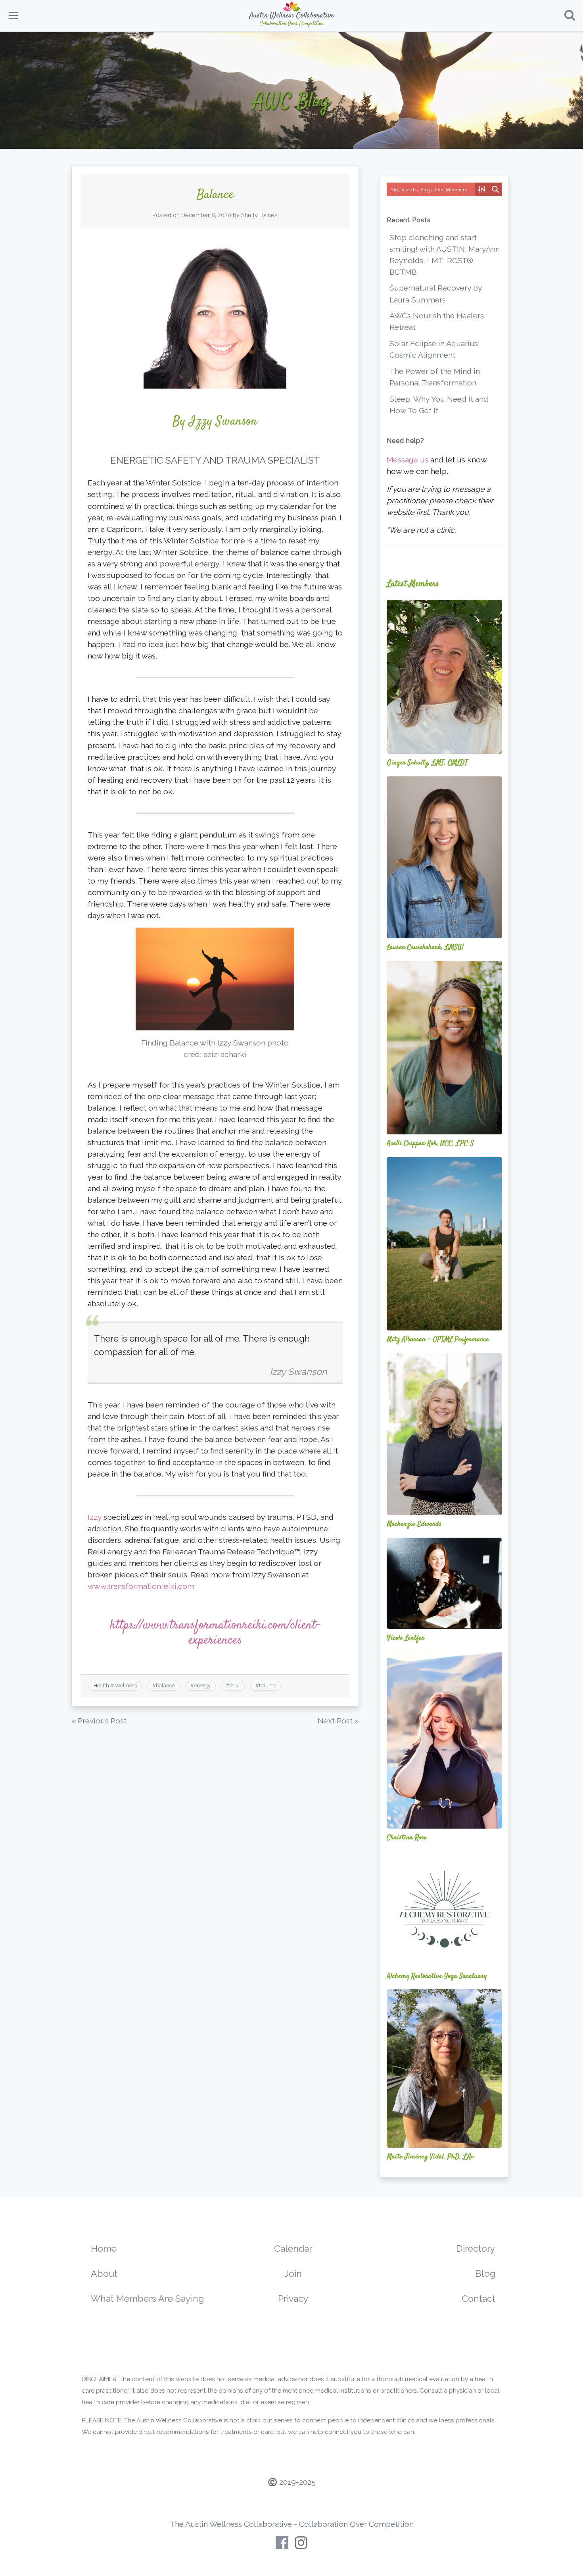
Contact (478, 2298)
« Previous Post (99, 1721)
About (104, 2273)
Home (104, 2248)
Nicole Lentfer (406, 1638)
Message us (408, 460)
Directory (476, 2248)
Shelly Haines (259, 215)
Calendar (293, 2248)
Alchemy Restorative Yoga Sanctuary (437, 1976)
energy (202, 1686)
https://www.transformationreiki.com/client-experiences (215, 1633)
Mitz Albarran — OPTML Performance (438, 1340)
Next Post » (338, 1721)
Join (293, 2273)
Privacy (293, 2298)
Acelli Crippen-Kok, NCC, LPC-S (430, 1144)
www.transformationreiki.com (141, 1586)
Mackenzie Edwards (414, 1524)
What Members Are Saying (147, 2298)
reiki (235, 1686)
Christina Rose (407, 1838)
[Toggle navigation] (13, 15)
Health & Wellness (115, 1686)
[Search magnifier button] (495, 189)
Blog (485, 2273)
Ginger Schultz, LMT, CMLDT (427, 763)
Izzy (95, 1517)
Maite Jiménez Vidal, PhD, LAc (430, 2157)
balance (165, 1686)
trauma (268, 1686)
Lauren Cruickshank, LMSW (425, 947)
